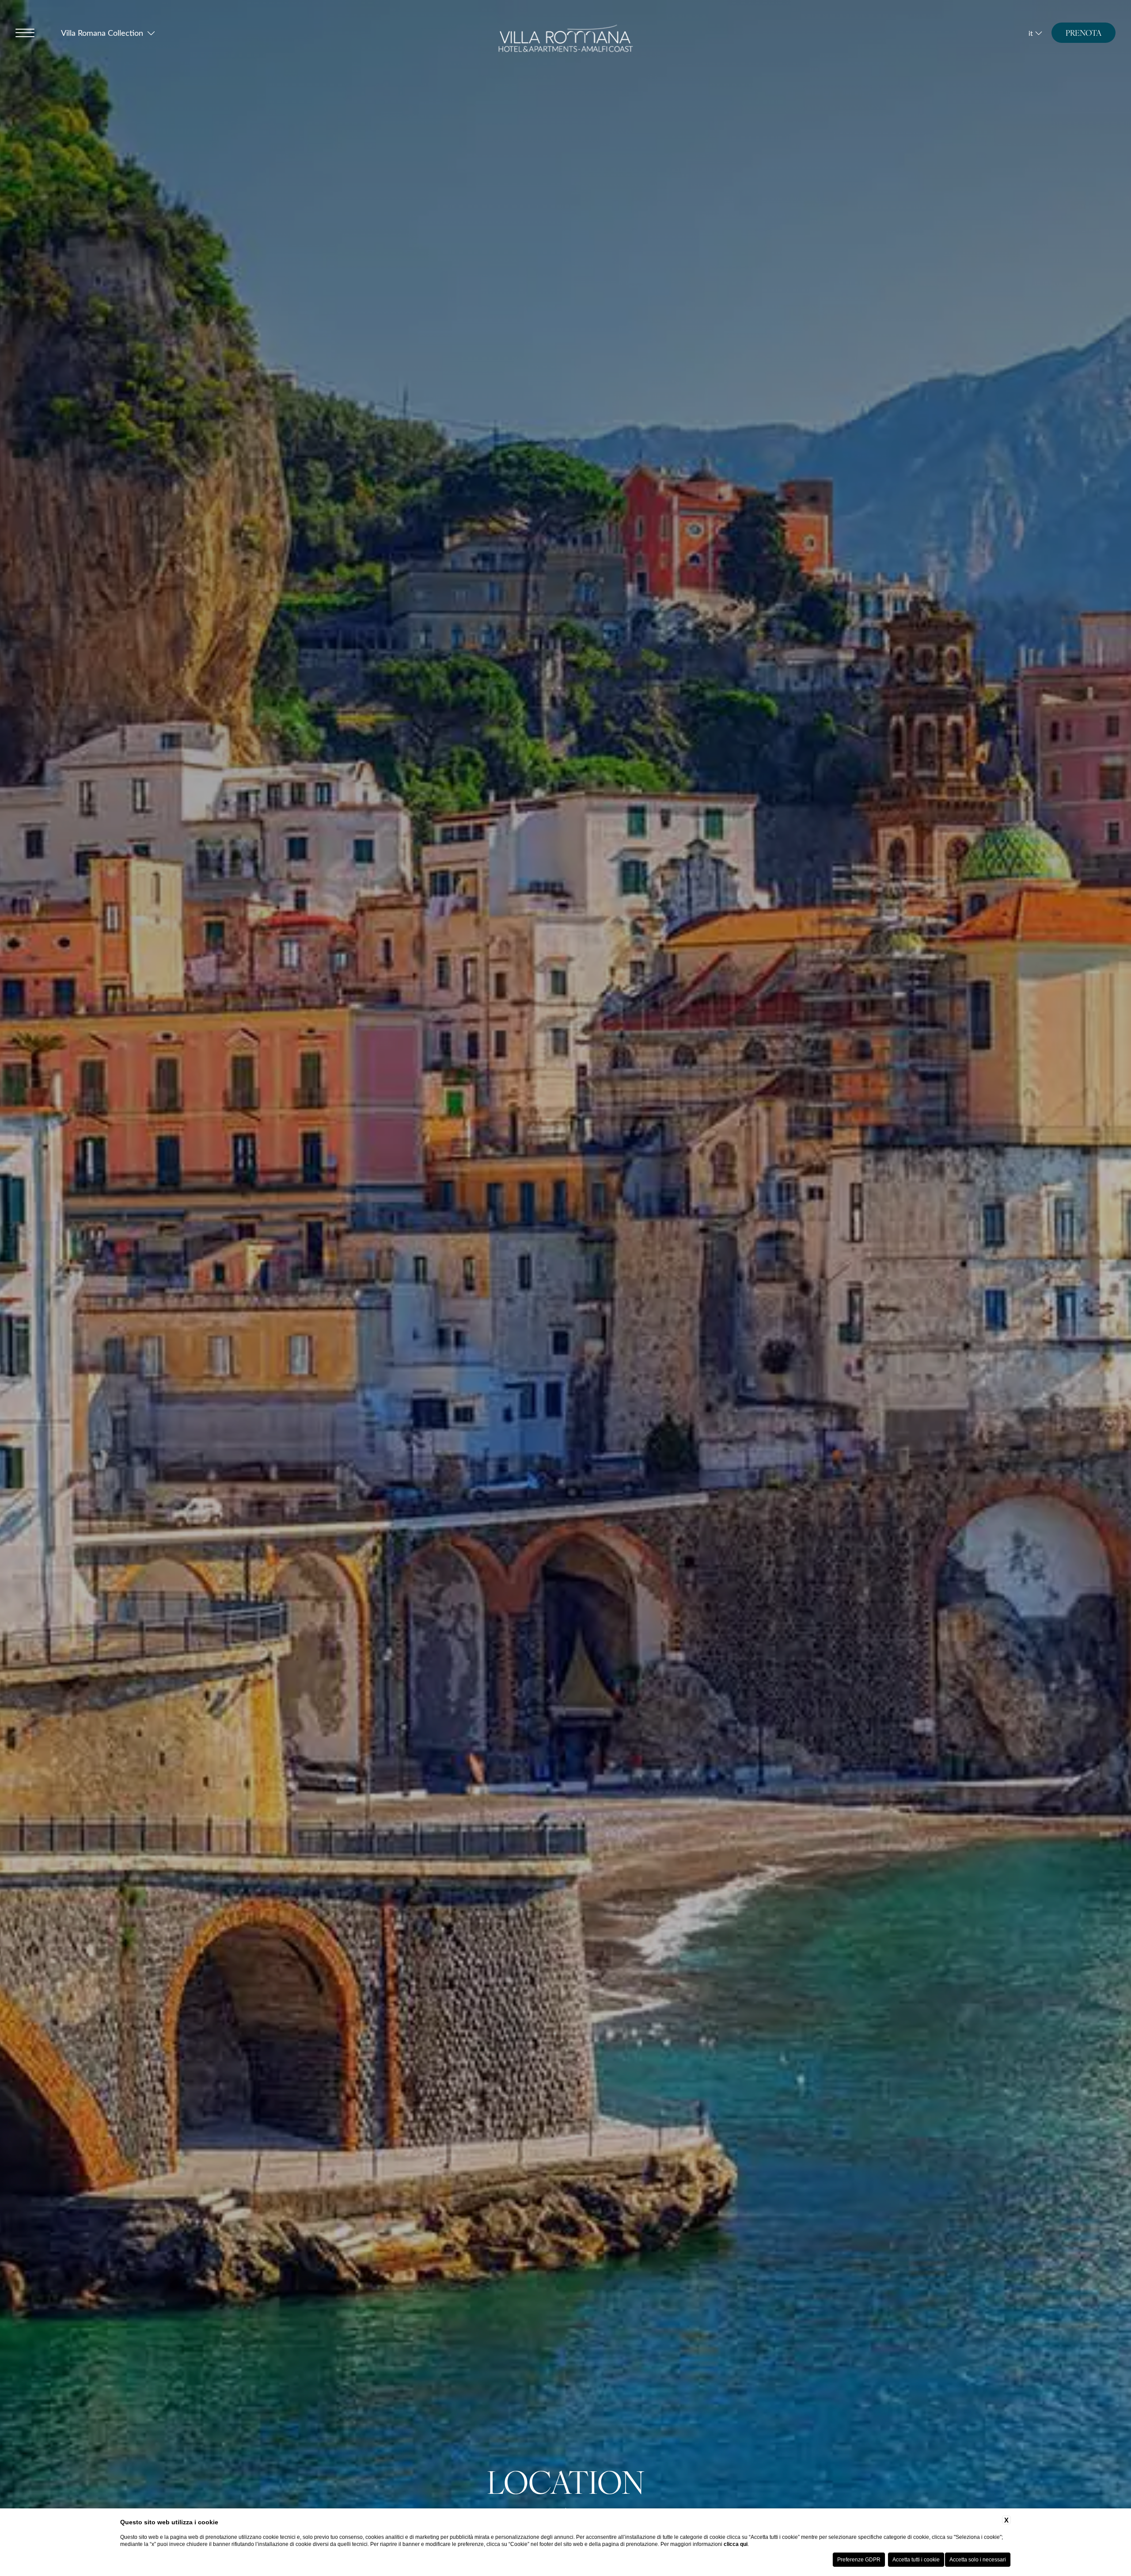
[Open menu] (25, 33)
